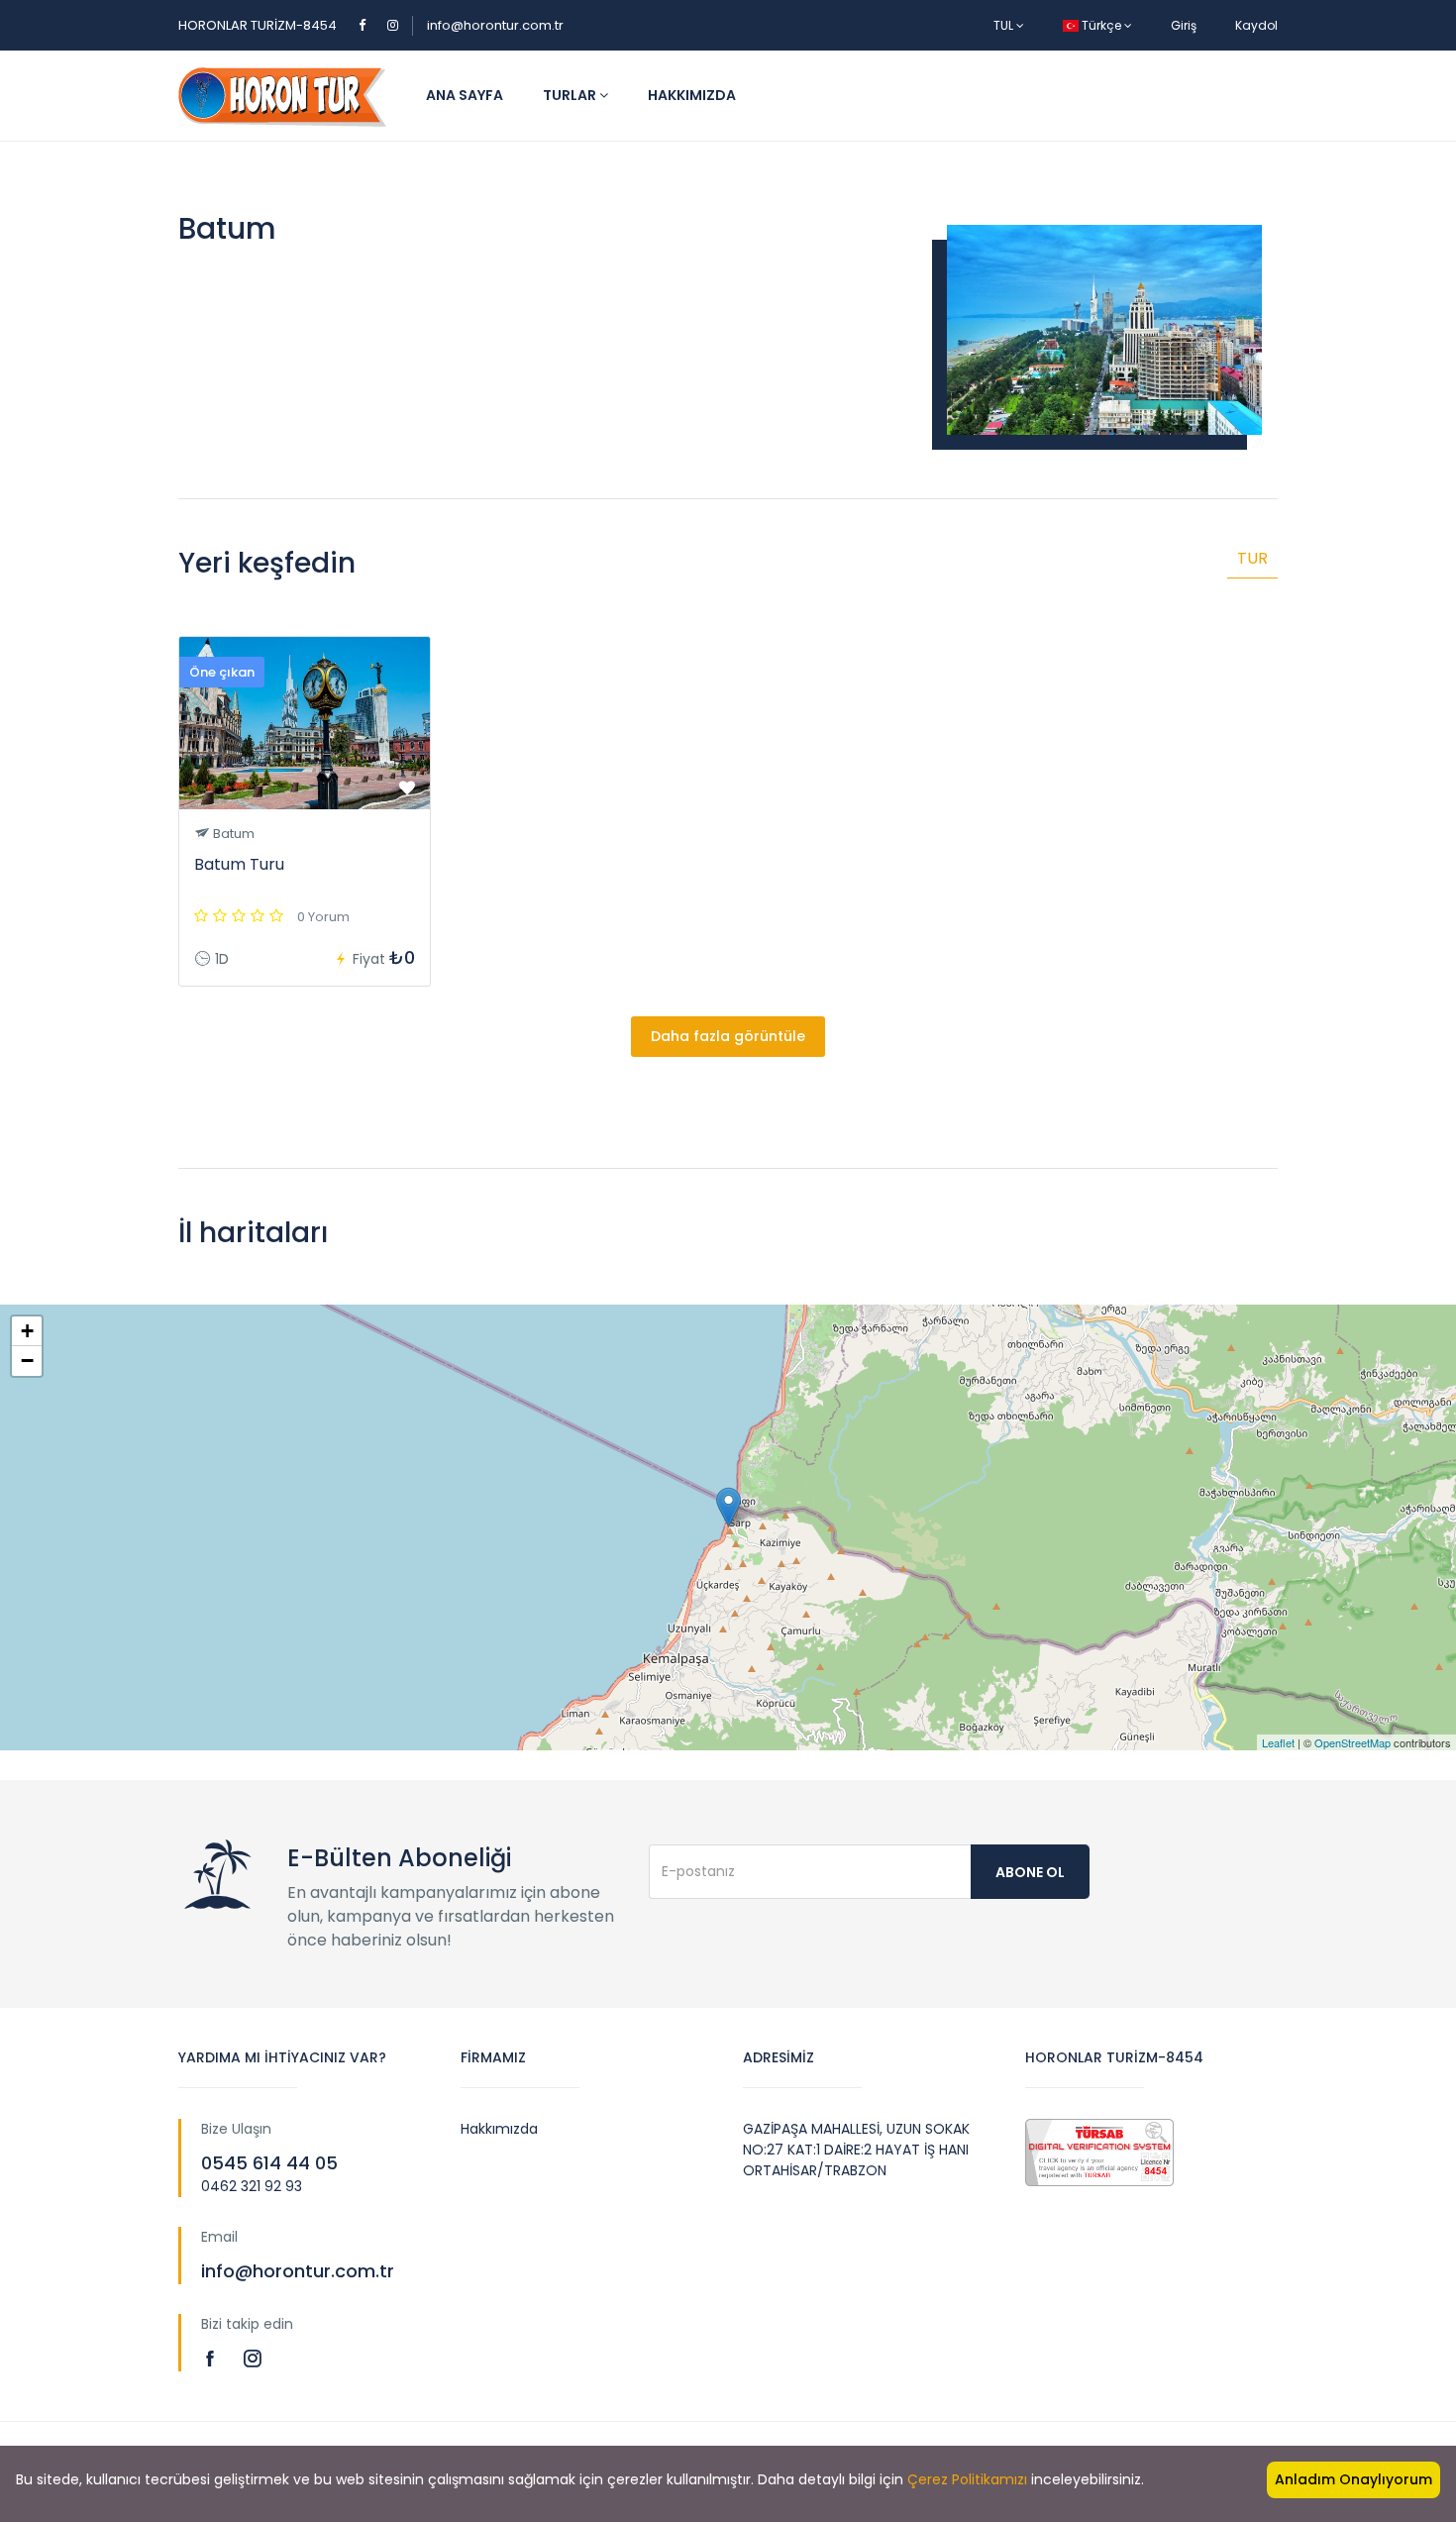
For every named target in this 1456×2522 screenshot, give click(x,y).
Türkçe (1101, 25)
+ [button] (27, 1331)
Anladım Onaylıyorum (1353, 2479)
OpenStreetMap (1352, 1742)
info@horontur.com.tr (495, 25)
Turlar (571, 95)
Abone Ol (1030, 1872)
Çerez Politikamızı (967, 2479)
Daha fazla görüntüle (728, 1036)
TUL (1005, 25)
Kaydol (1256, 25)
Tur (1252, 558)
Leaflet (1278, 1742)
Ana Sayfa (465, 95)
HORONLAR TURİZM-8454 (258, 25)
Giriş (1184, 25)
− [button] (27, 1361)
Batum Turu (239, 864)
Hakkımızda (692, 95)
